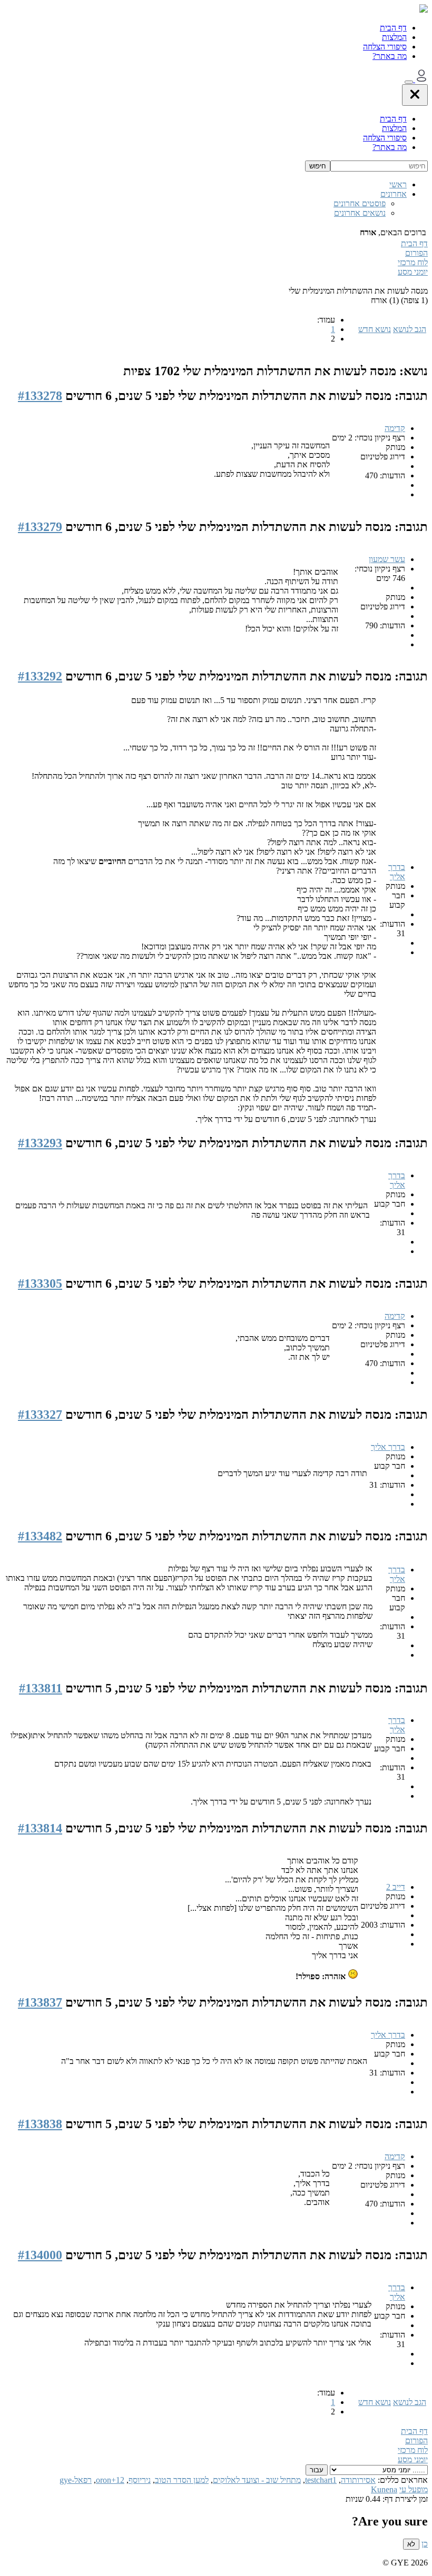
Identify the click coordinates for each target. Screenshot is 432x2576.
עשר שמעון (387, 559)
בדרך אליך (397, 872)
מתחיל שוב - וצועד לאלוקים (257, 2480)
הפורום (416, 253)
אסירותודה (358, 2480)
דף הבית (393, 28)
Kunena (384, 2489)
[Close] (415, 95)
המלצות (394, 37)
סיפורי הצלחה (385, 47)
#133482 (40, 1536)
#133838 (40, 2124)
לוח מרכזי (413, 262)
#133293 (40, 1143)
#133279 (40, 527)
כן (425, 2544)
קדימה (395, 428)
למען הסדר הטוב (182, 2480)
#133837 (40, 2002)
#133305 (40, 1284)
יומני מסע (413, 272)
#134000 (40, 2255)
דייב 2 (396, 1887)
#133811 (41, 1688)
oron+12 (110, 2480)
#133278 (40, 396)
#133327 (40, 1415)
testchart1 (321, 2480)
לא (411, 2544)
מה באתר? (390, 56)
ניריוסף (140, 2480)
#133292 (40, 676)
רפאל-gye (76, 2480)
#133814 (40, 1828)
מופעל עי (414, 2489)
